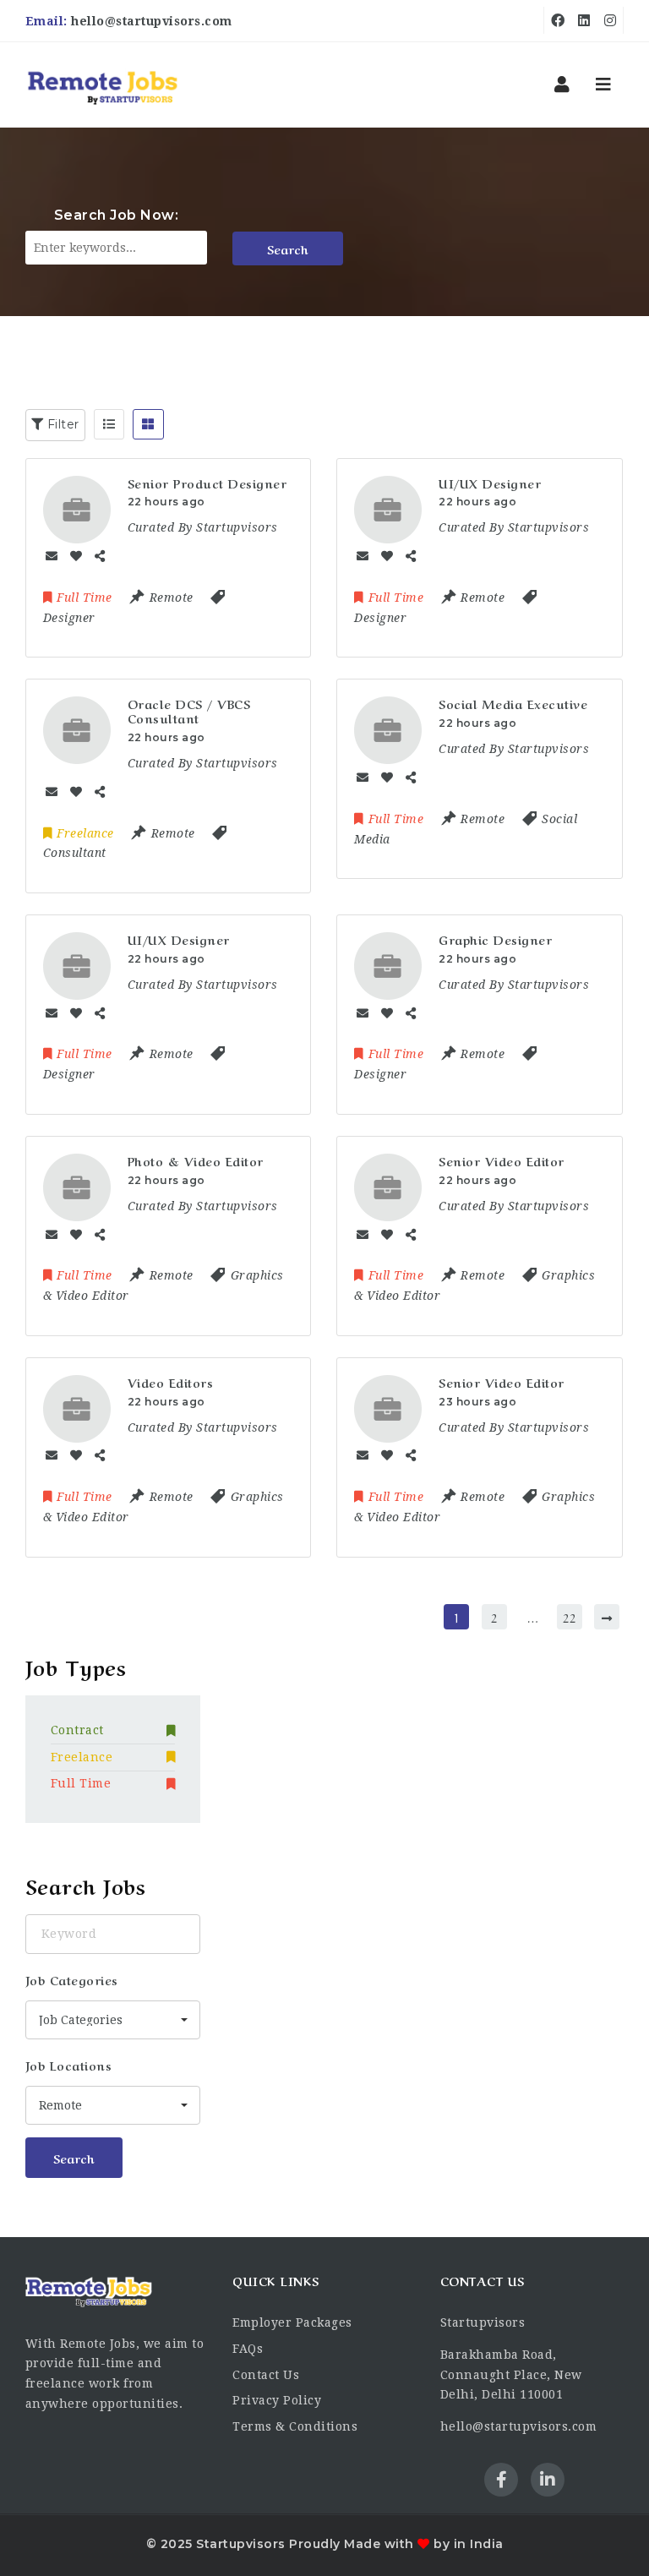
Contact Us (266, 2375)
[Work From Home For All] (103, 85)
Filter (61, 424)
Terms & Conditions (295, 2426)
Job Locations (69, 2065)
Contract (77, 1730)
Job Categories (72, 1979)
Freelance (82, 1757)
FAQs (248, 2349)
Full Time (81, 1783)
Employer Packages (292, 2322)
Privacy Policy (277, 2400)
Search (288, 248)
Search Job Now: (117, 215)
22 (569, 1617)
